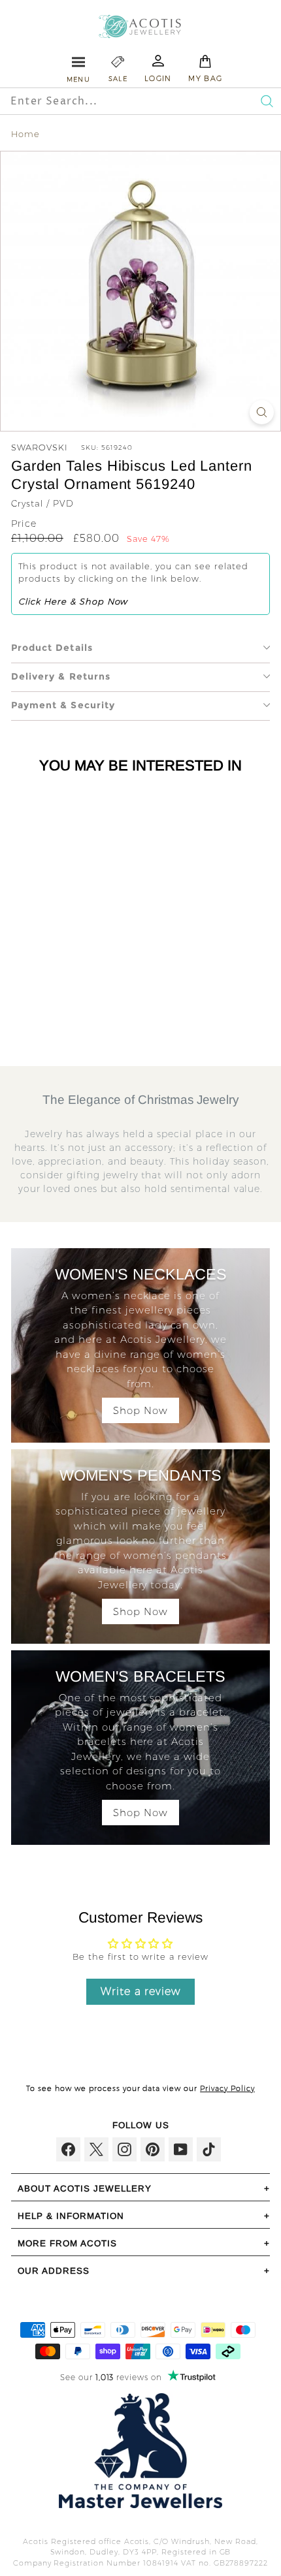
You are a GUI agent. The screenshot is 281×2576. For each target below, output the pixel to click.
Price (24, 524)
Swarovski (40, 447)
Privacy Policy (227, 2088)
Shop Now (140, 1410)
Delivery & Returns (61, 676)
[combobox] (112, 101)
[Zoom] (262, 412)
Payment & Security (63, 705)
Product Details (52, 648)
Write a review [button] (141, 1991)
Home (25, 134)
